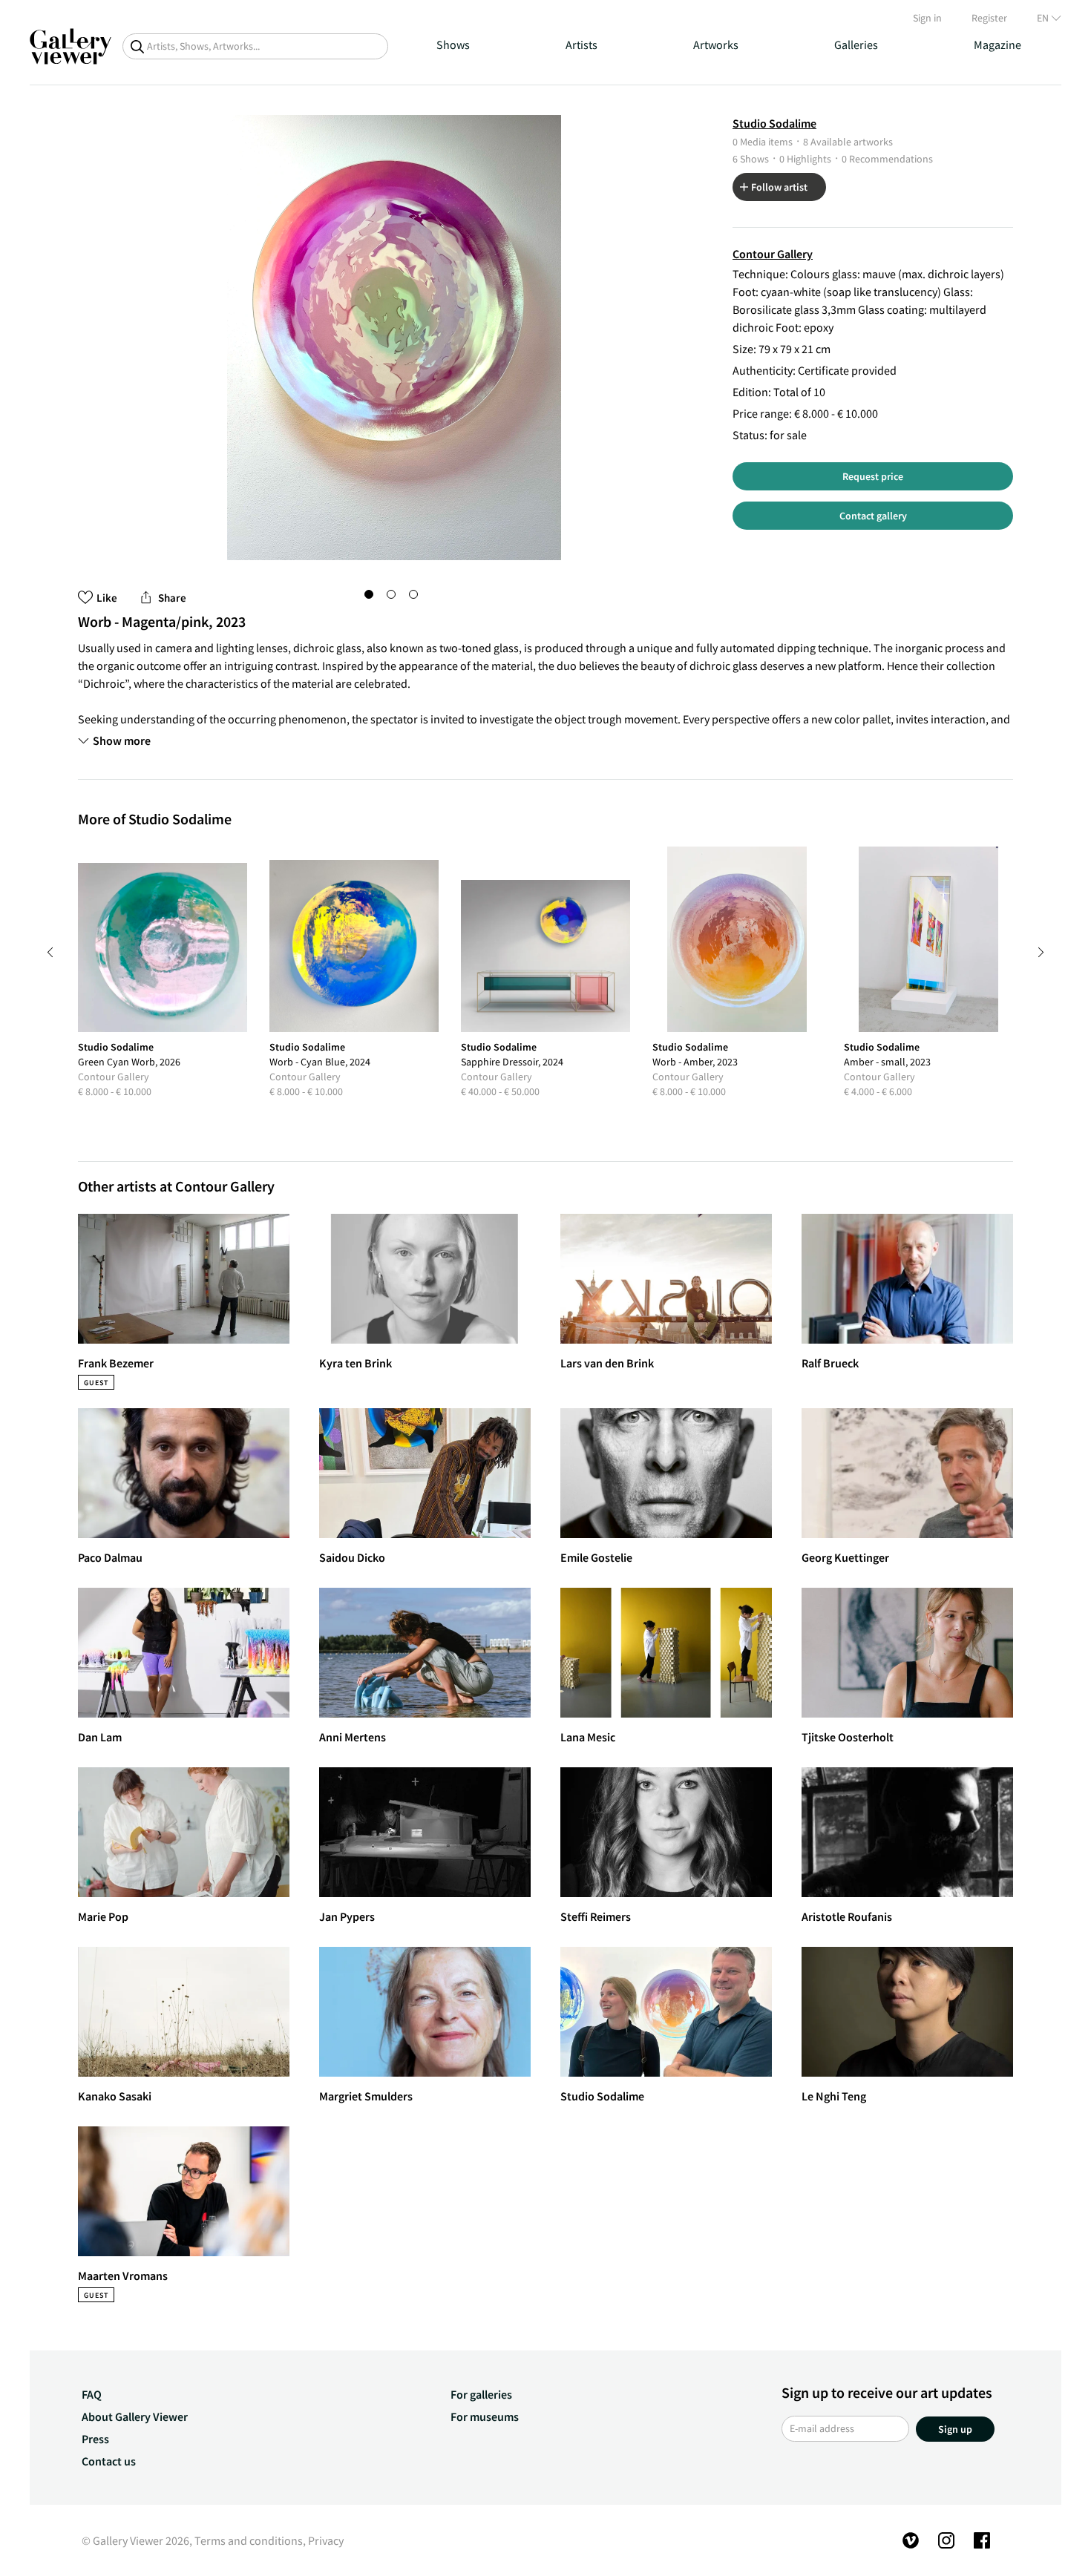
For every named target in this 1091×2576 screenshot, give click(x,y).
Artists (581, 45)
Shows (453, 45)
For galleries (481, 2394)
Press (95, 2439)
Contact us (109, 2461)
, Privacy (323, 2540)
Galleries (856, 45)
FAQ (92, 2394)
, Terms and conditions (246, 2540)
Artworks (716, 45)
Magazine (997, 45)
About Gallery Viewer (135, 2416)
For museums (485, 2416)
